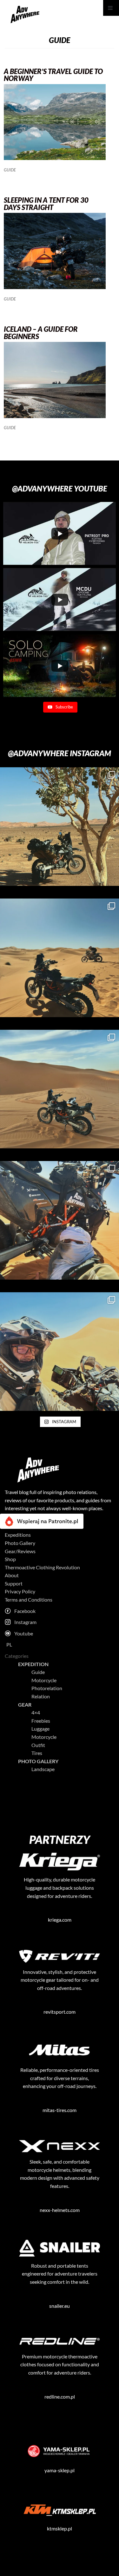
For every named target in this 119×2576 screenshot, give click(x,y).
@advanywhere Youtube (60, 488)
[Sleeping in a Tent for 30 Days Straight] (55, 287)
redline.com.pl (60, 2397)
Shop (10, 1559)
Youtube (24, 1633)
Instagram (25, 1622)
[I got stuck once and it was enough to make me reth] (60, 1220)
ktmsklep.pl (60, 2528)
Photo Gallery (20, 1543)
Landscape (43, 1769)
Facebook (25, 1611)
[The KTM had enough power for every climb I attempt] (60, 1352)
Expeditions (18, 1535)
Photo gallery (38, 1761)
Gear (25, 1705)
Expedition (33, 1664)
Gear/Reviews (20, 1551)
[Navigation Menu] (111, 8)
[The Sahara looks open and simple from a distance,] (60, 1089)
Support (14, 1583)
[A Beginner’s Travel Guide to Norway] (55, 158)
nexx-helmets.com (60, 2210)
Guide (10, 170)
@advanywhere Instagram (60, 753)
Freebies (41, 1721)
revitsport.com (60, 2012)
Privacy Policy (20, 1591)
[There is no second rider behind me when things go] (60, 958)
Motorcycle (44, 1680)
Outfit (38, 1745)
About (12, 1575)
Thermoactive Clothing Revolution (42, 1567)
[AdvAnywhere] (24, 14)
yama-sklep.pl (60, 2470)
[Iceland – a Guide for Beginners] (55, 416)
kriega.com (60, 1920)
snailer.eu (60, 2306)
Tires (37, 1753)
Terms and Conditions (29, 1600)
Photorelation (47, 1688)
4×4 (36, 1712)
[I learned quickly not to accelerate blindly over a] (60, 827)
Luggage (40, 1729)
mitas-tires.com (60, 2110)
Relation (41, 1696)
